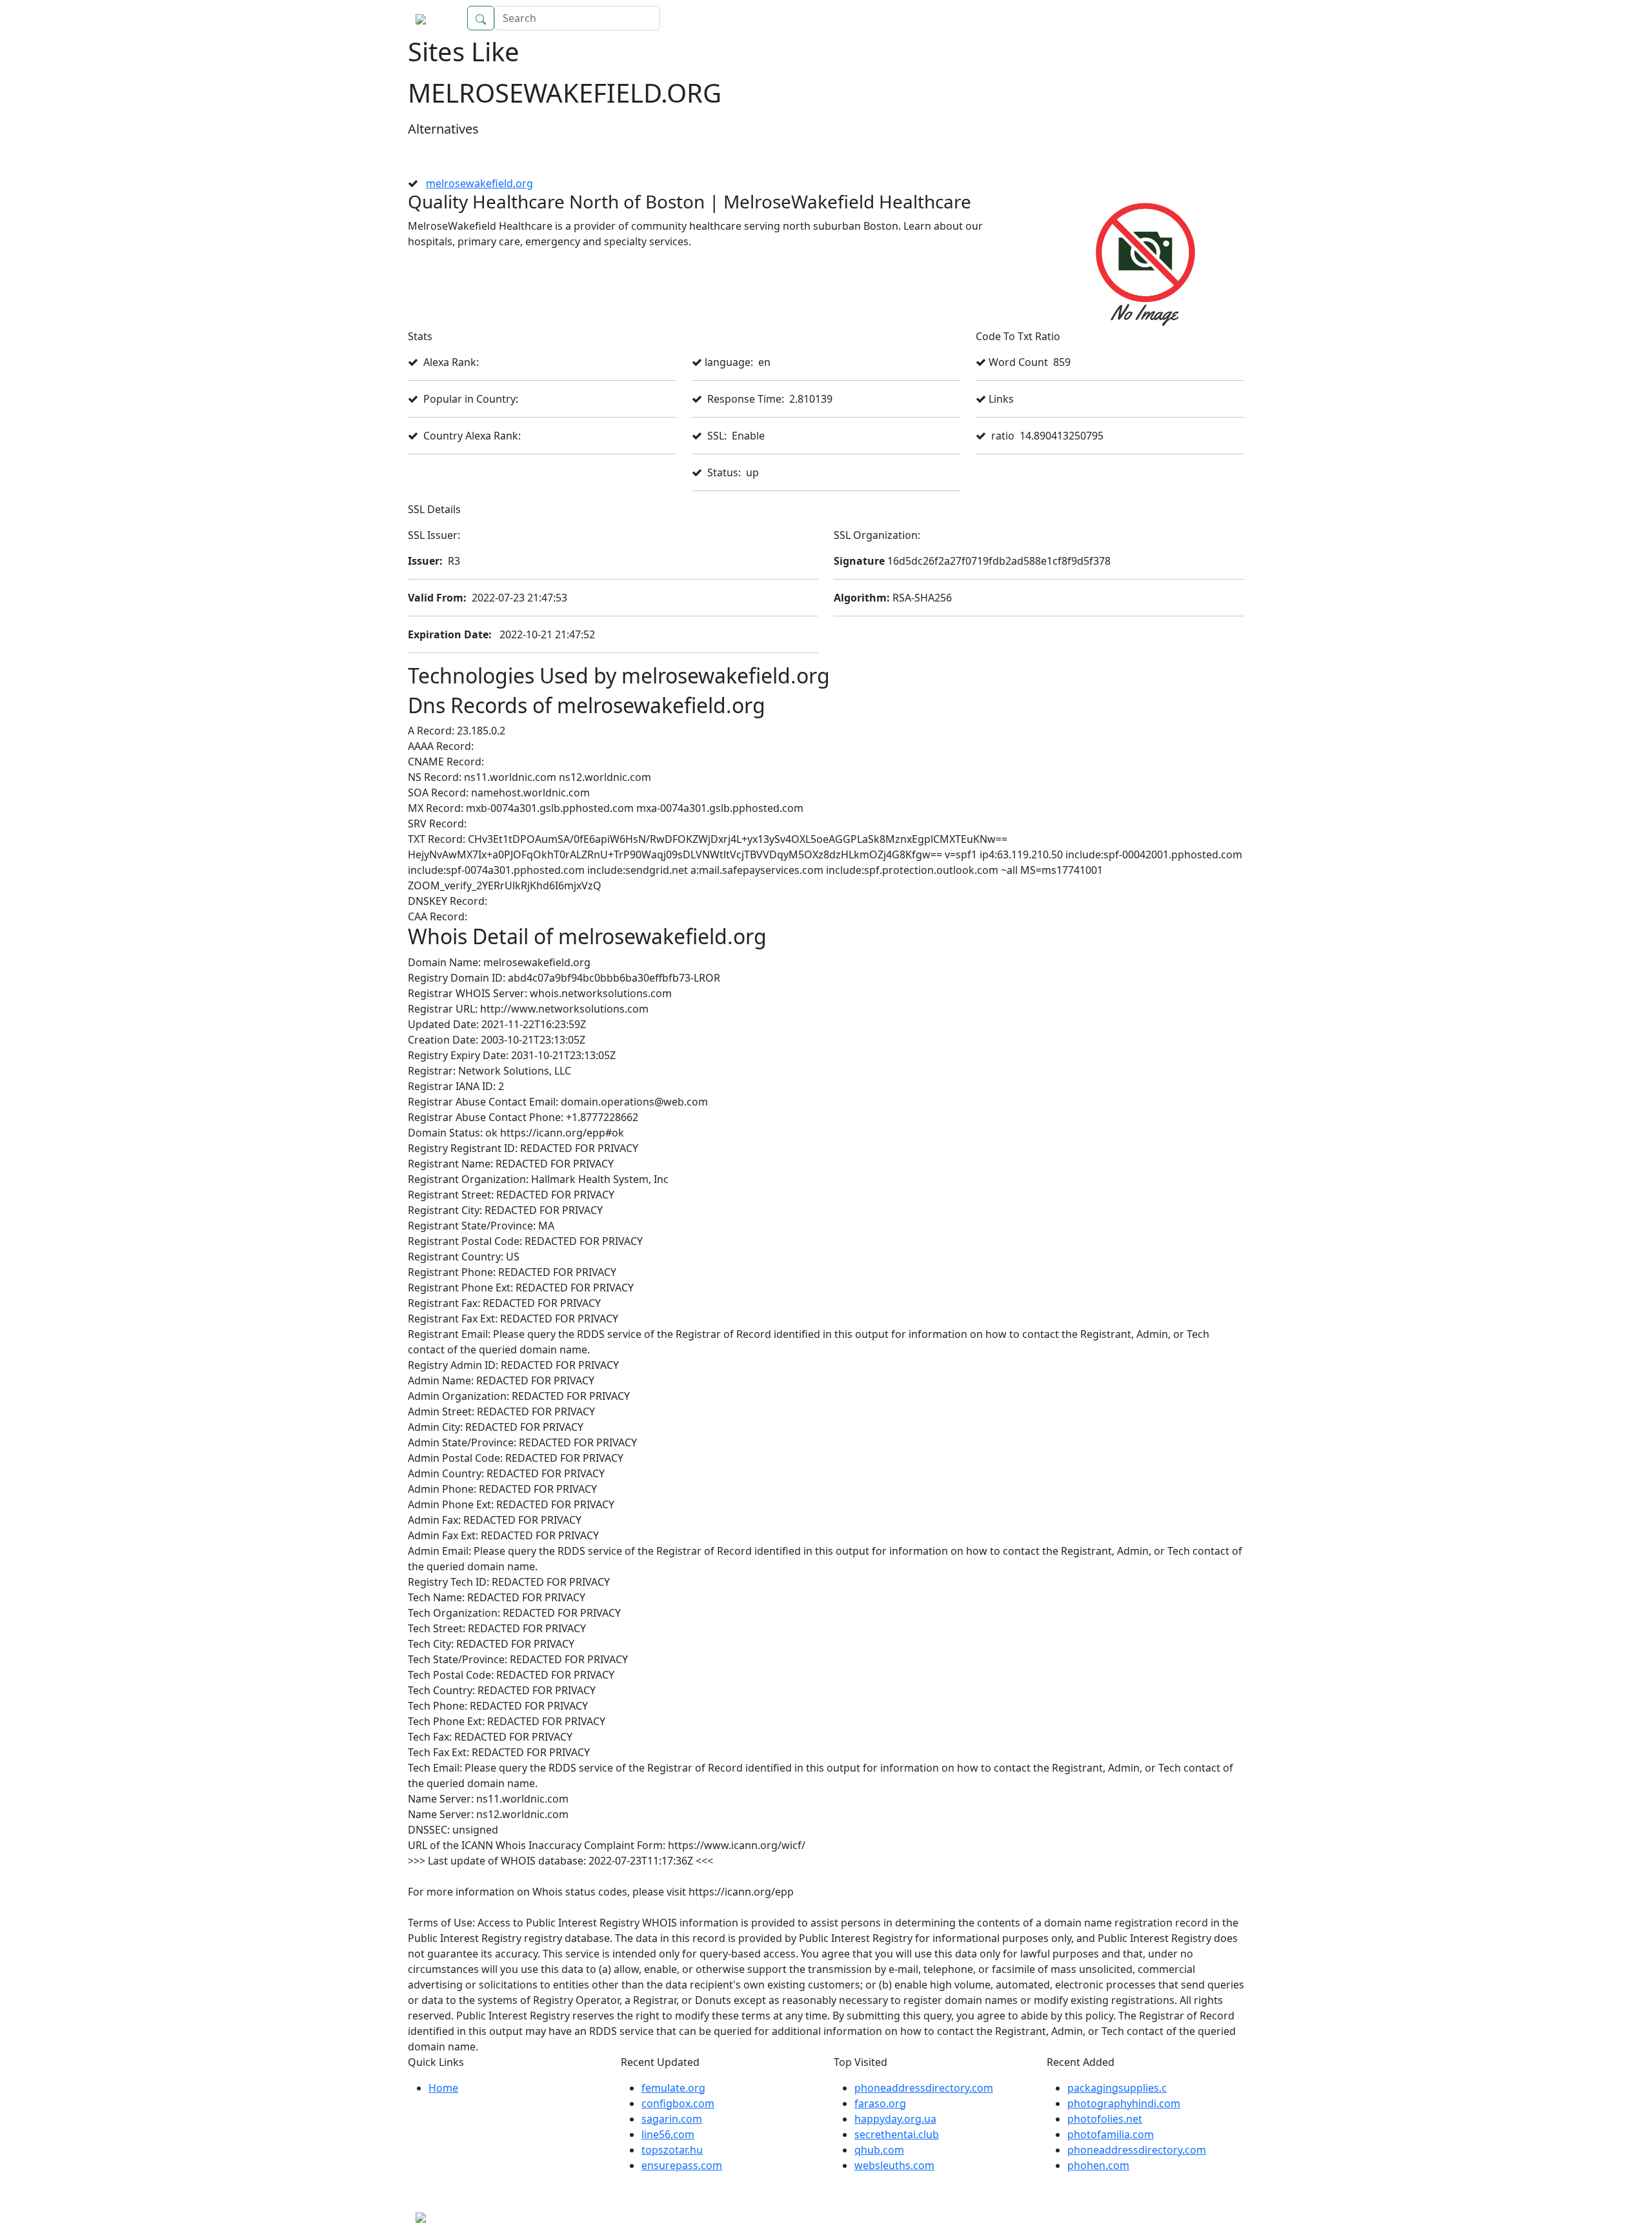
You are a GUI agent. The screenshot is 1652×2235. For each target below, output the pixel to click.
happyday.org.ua (895, 2119)
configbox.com (678, 2103)
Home (1216, 18)
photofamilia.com (1111, 2134)
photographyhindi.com (1124, 2103)
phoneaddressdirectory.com (924, 2088)
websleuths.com (894, 2165)
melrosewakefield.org (479, 183)
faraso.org (880, 2103)
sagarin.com (672, 2119)
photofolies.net (1105, 2119)
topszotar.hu (672, 2150)
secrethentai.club (897, 2134)
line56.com (668, 2134)
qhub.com (879, 2150)
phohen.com (1098, 2165)
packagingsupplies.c (1117, 2088)
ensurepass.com (682, 2165)
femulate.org (673, 2088)
